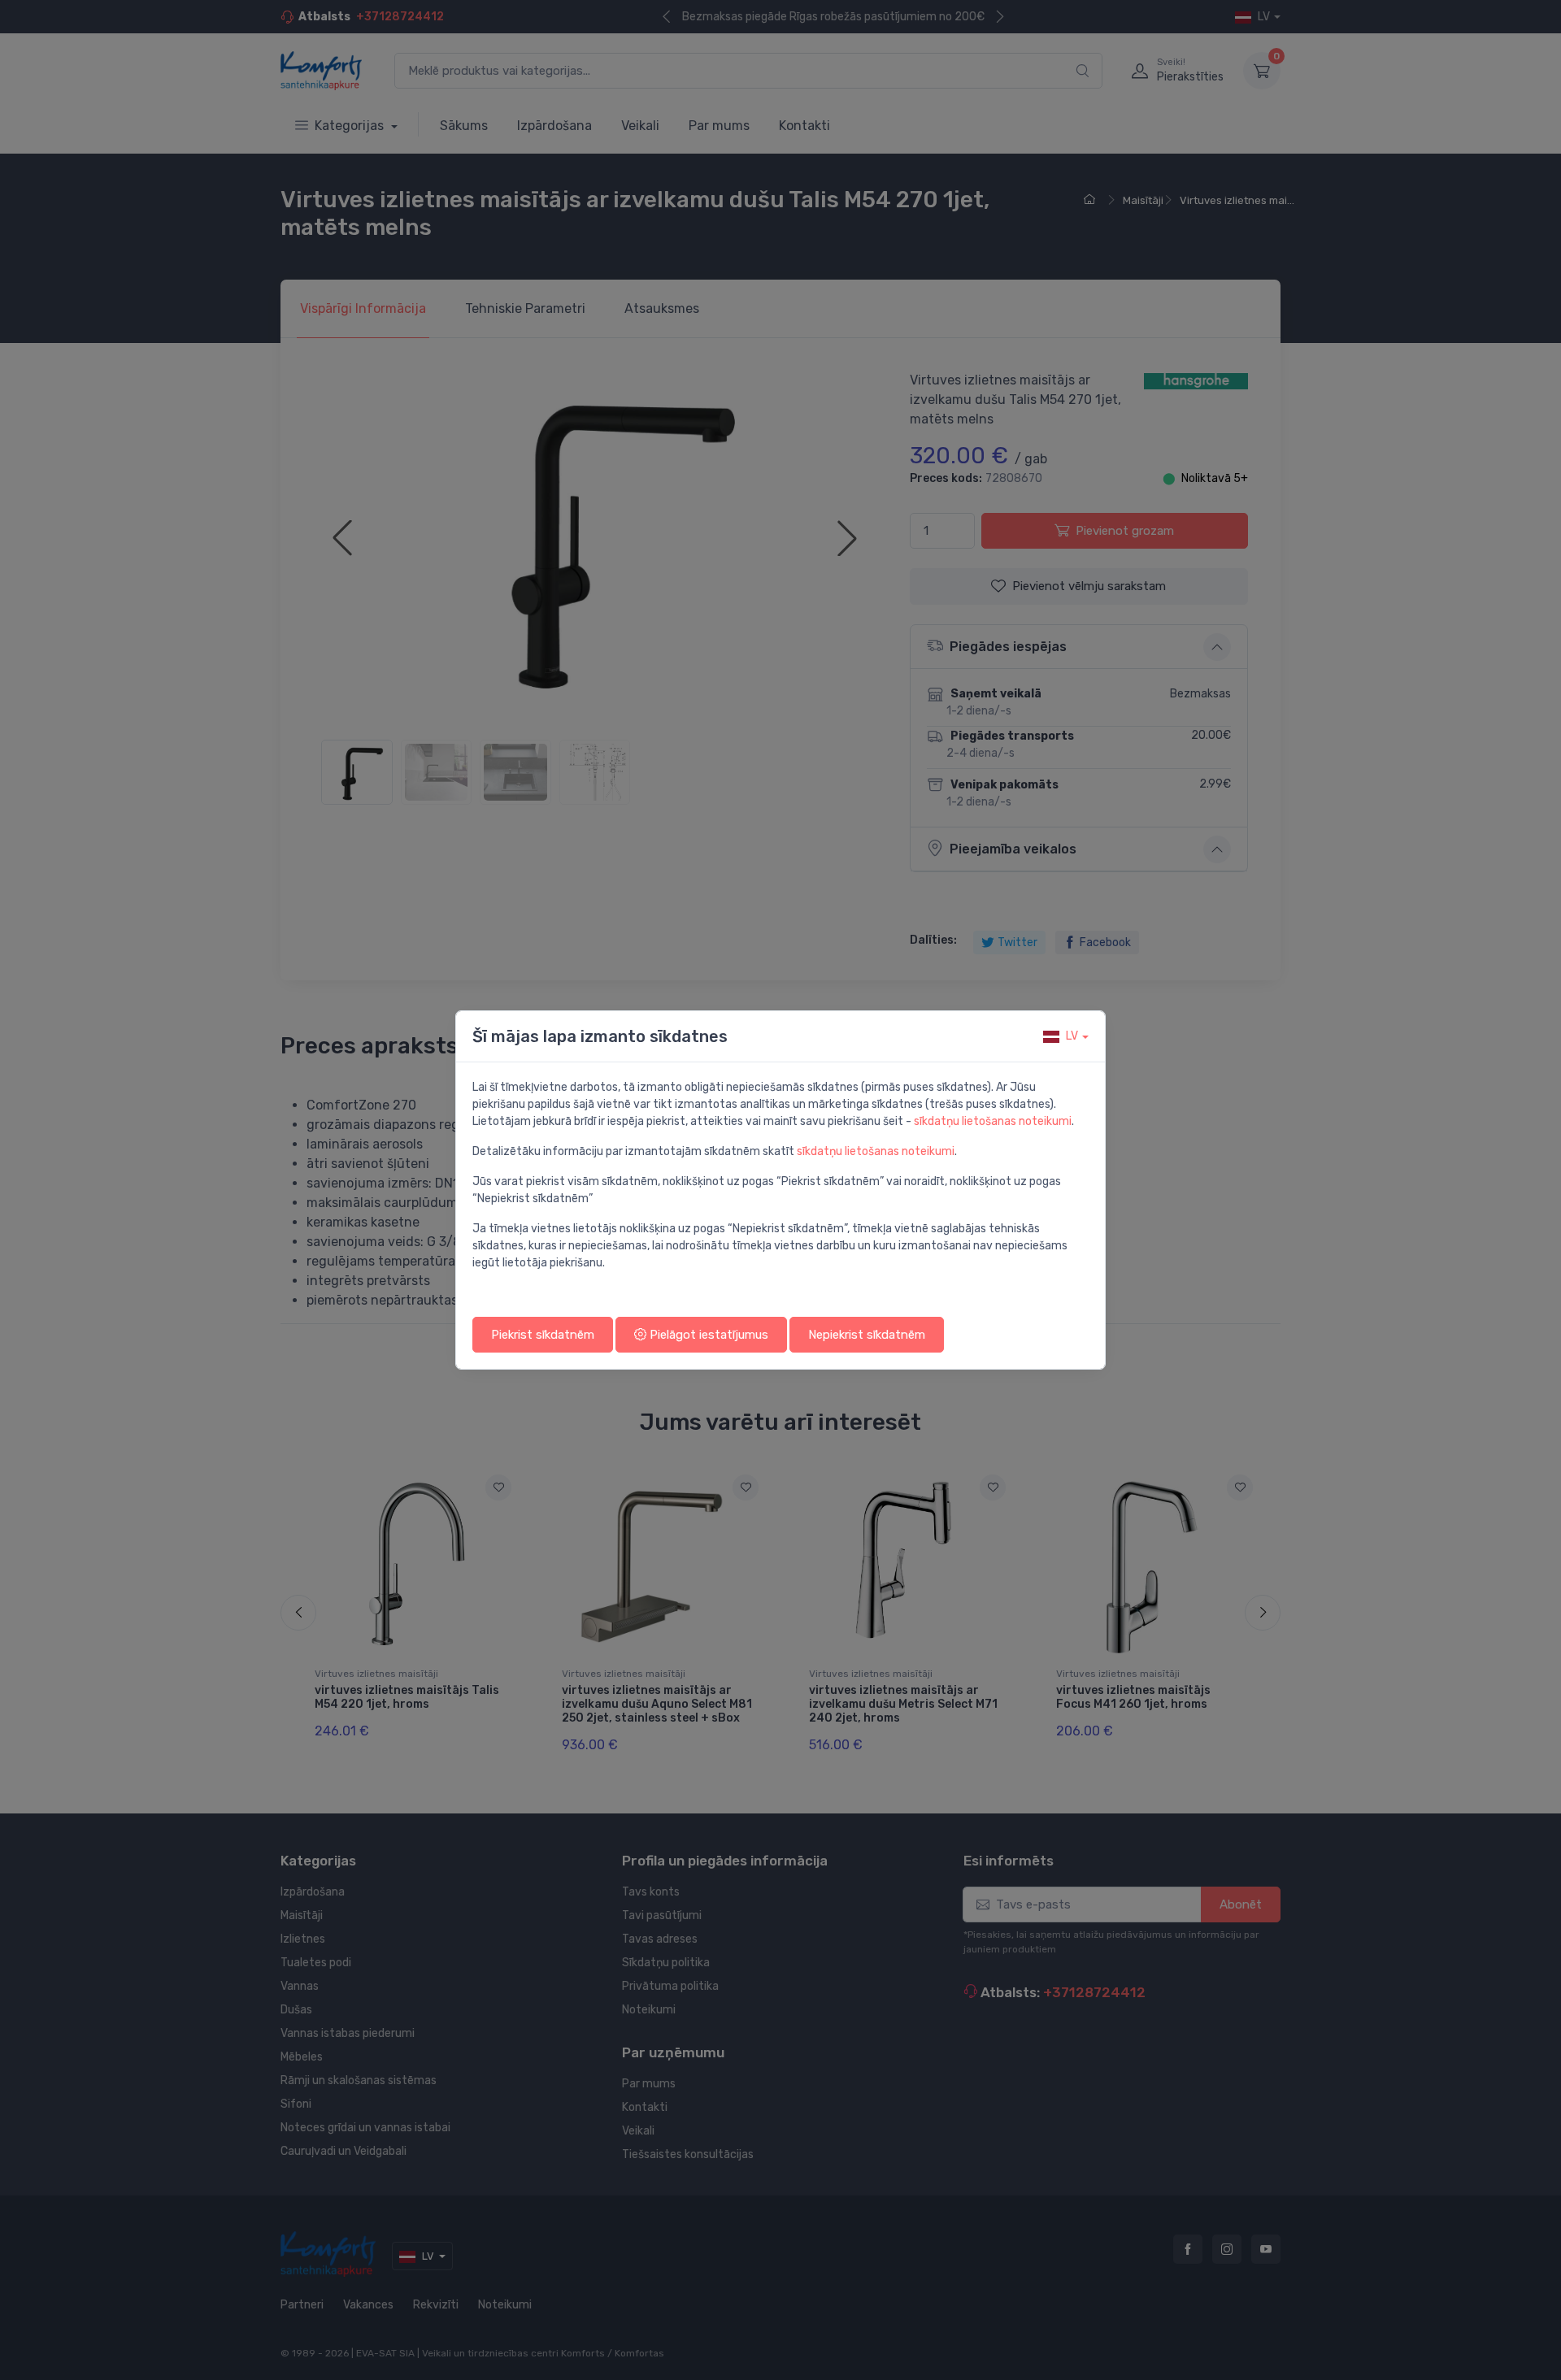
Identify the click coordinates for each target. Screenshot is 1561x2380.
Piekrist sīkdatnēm (543, 1335)
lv (1072, 1036)
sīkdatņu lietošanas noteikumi (993, 1121)
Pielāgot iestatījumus (707, 1335)
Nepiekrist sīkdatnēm (867, 1335)
